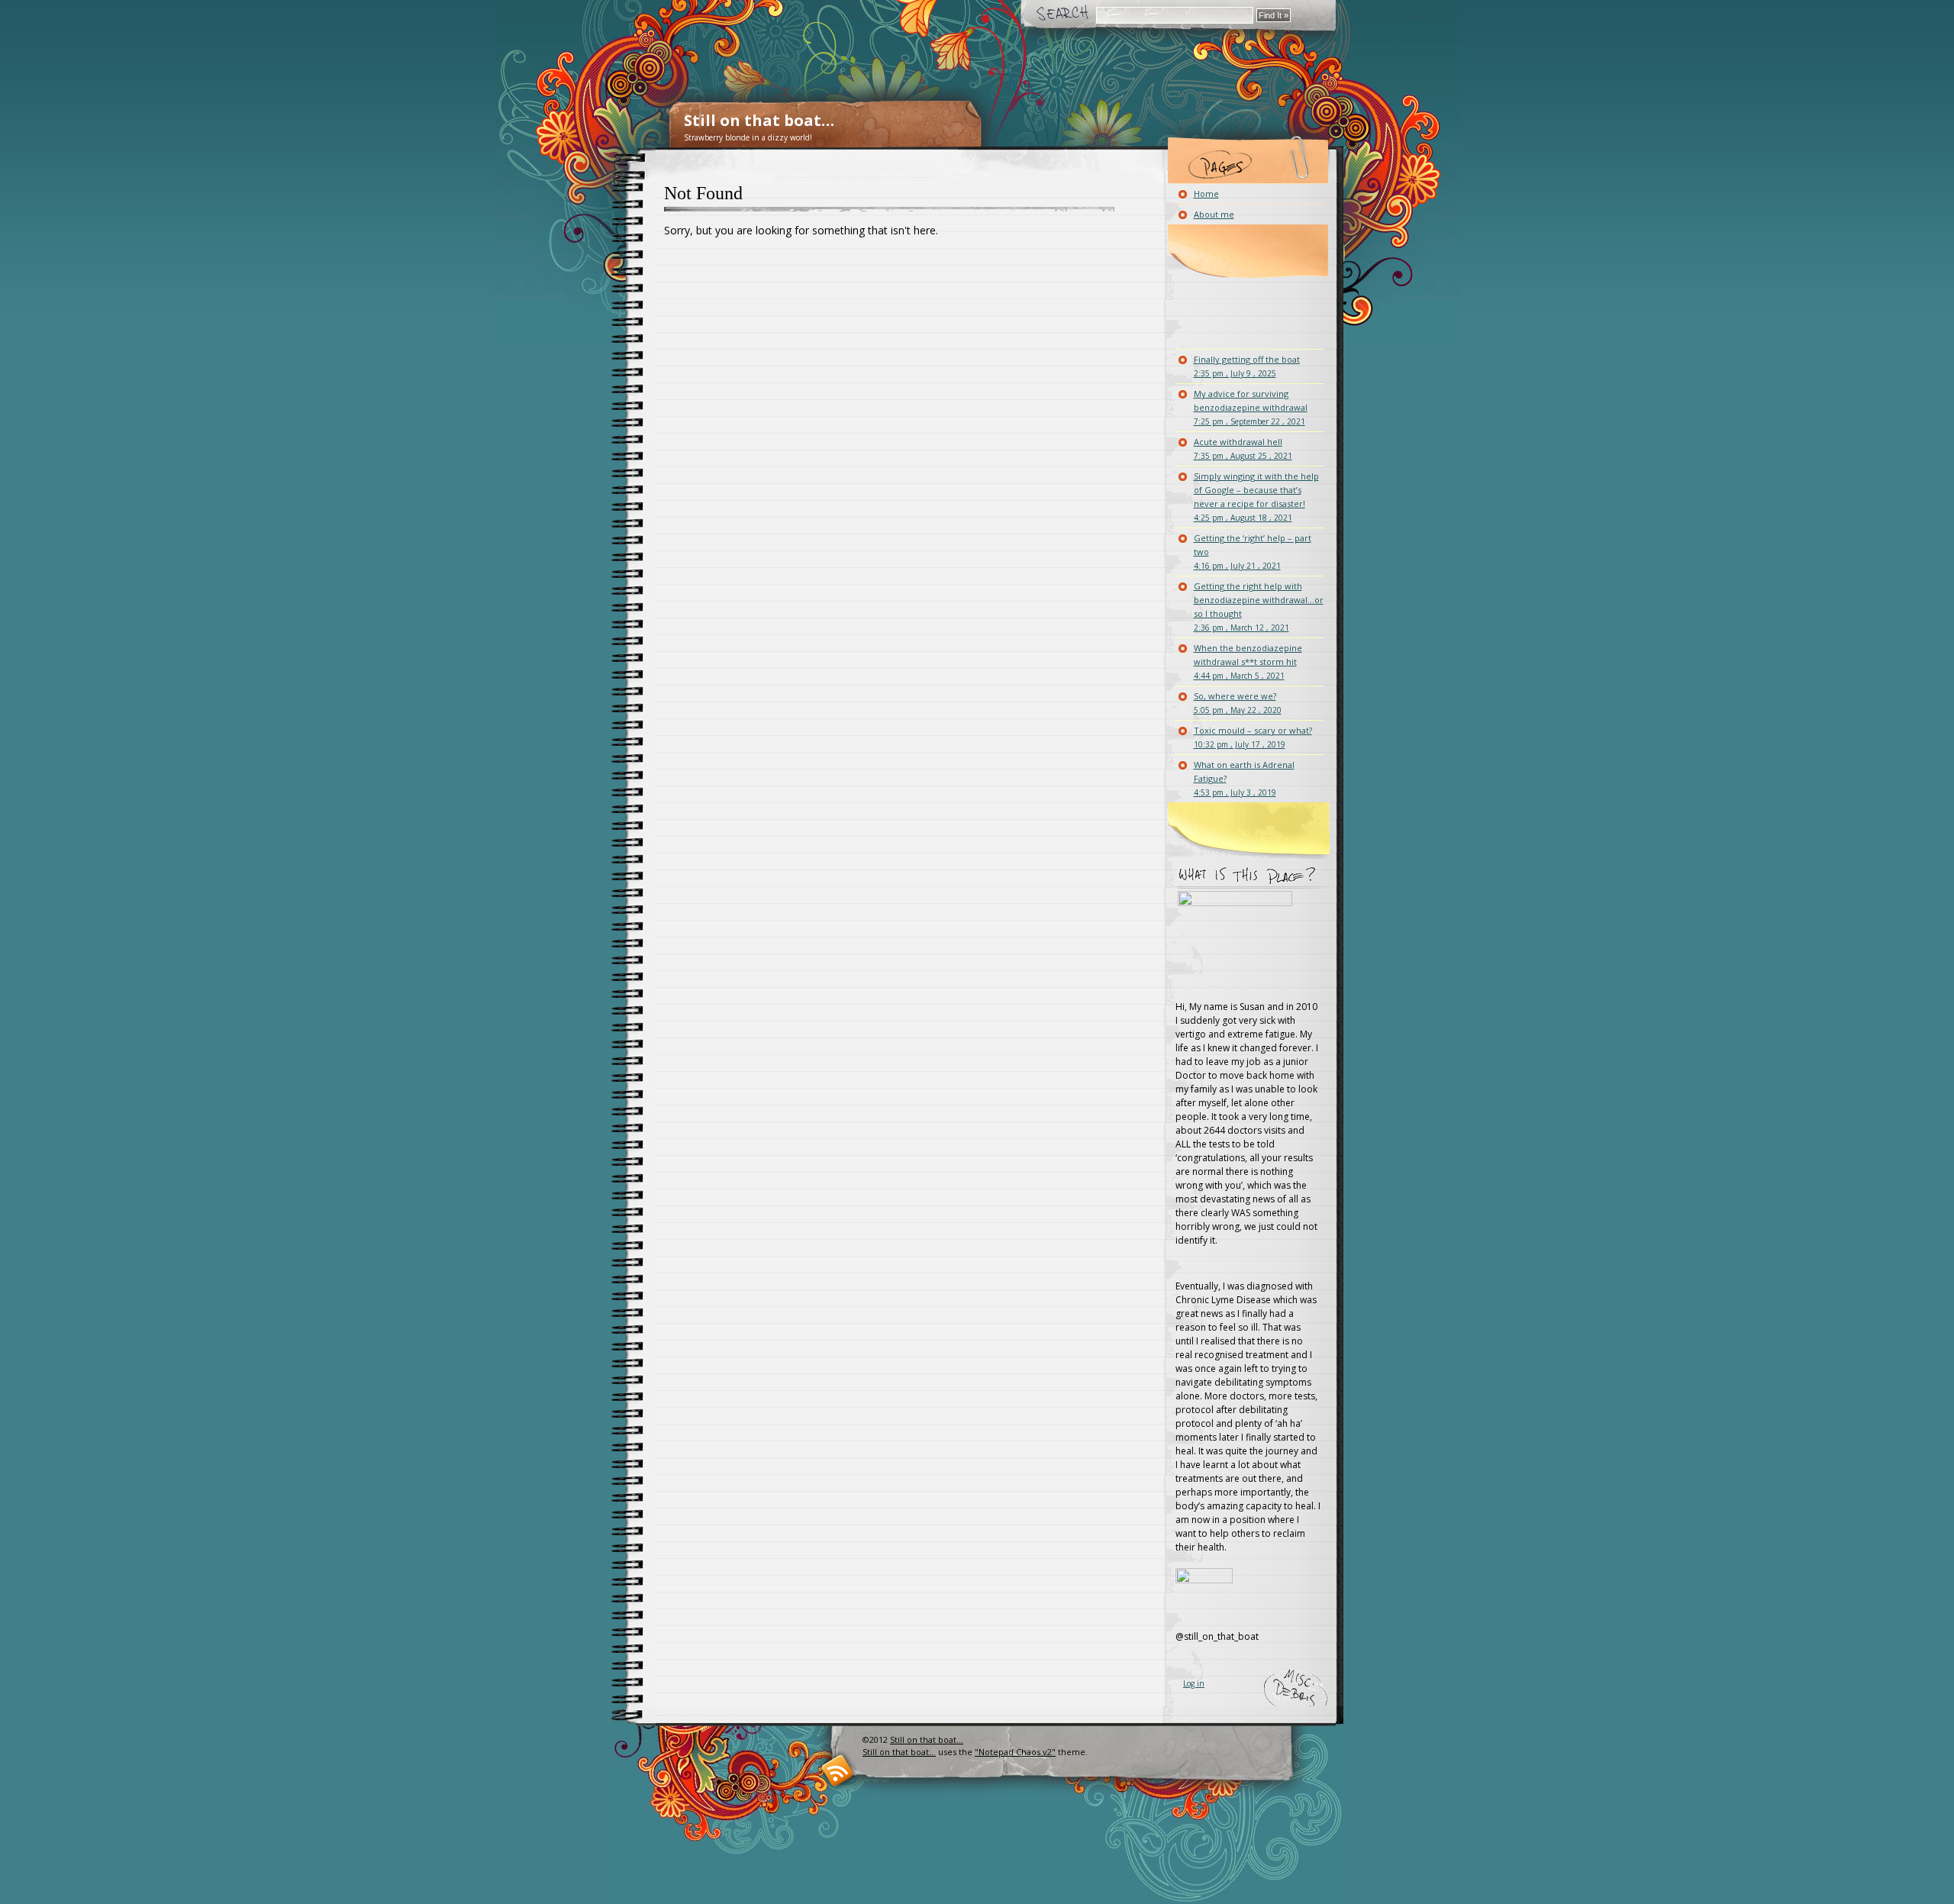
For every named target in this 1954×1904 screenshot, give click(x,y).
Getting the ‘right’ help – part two (1253, 552)
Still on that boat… (759, 120)
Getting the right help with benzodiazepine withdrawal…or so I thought (1259, 607)
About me (1214, 214)
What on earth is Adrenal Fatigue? (1244, 778)
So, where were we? (1238, 703)
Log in (1194, 1683)
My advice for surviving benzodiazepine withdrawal (1251, 407)
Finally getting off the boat (1247, 366)
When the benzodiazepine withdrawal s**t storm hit (1248, 662)
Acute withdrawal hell (1243, 449)
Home (1206, 194)
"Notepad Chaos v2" (1015, 1752)
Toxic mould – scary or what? (1253, 737)
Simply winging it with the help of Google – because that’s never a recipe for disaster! (1256, 497)
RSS (838, 1770)
